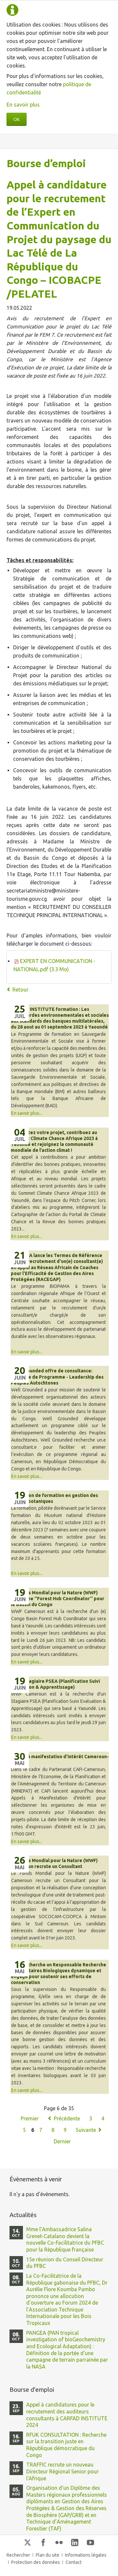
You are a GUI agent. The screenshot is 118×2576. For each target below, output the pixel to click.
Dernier (62, 2141)
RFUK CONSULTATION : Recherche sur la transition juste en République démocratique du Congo (66, 2445)
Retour (20, 990)
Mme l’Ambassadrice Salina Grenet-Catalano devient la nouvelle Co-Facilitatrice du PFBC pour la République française (65, 2239)
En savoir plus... (27, 1113)
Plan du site (48, 2555)
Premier (30, 2118)
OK (17, 119)
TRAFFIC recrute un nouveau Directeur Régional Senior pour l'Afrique (62, 2471)
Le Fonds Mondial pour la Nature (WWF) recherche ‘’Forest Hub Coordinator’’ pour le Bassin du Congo (58, 1599)
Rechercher (18, 2555)
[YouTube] (90, 2542)
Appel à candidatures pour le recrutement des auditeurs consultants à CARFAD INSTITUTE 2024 (67, 2415)
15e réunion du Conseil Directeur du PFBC (65, 2263)
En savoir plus (23, 105)
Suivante (86, 2130)
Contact (74, 2562)
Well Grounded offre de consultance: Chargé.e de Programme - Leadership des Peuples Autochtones (57, 1377)
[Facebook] (43, 2542)
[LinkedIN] (75, 2542)
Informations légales (86, 2555)
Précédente (67, 2118)
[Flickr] (59, 2542)
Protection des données (36, 2562)
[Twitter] (28, 2542)
